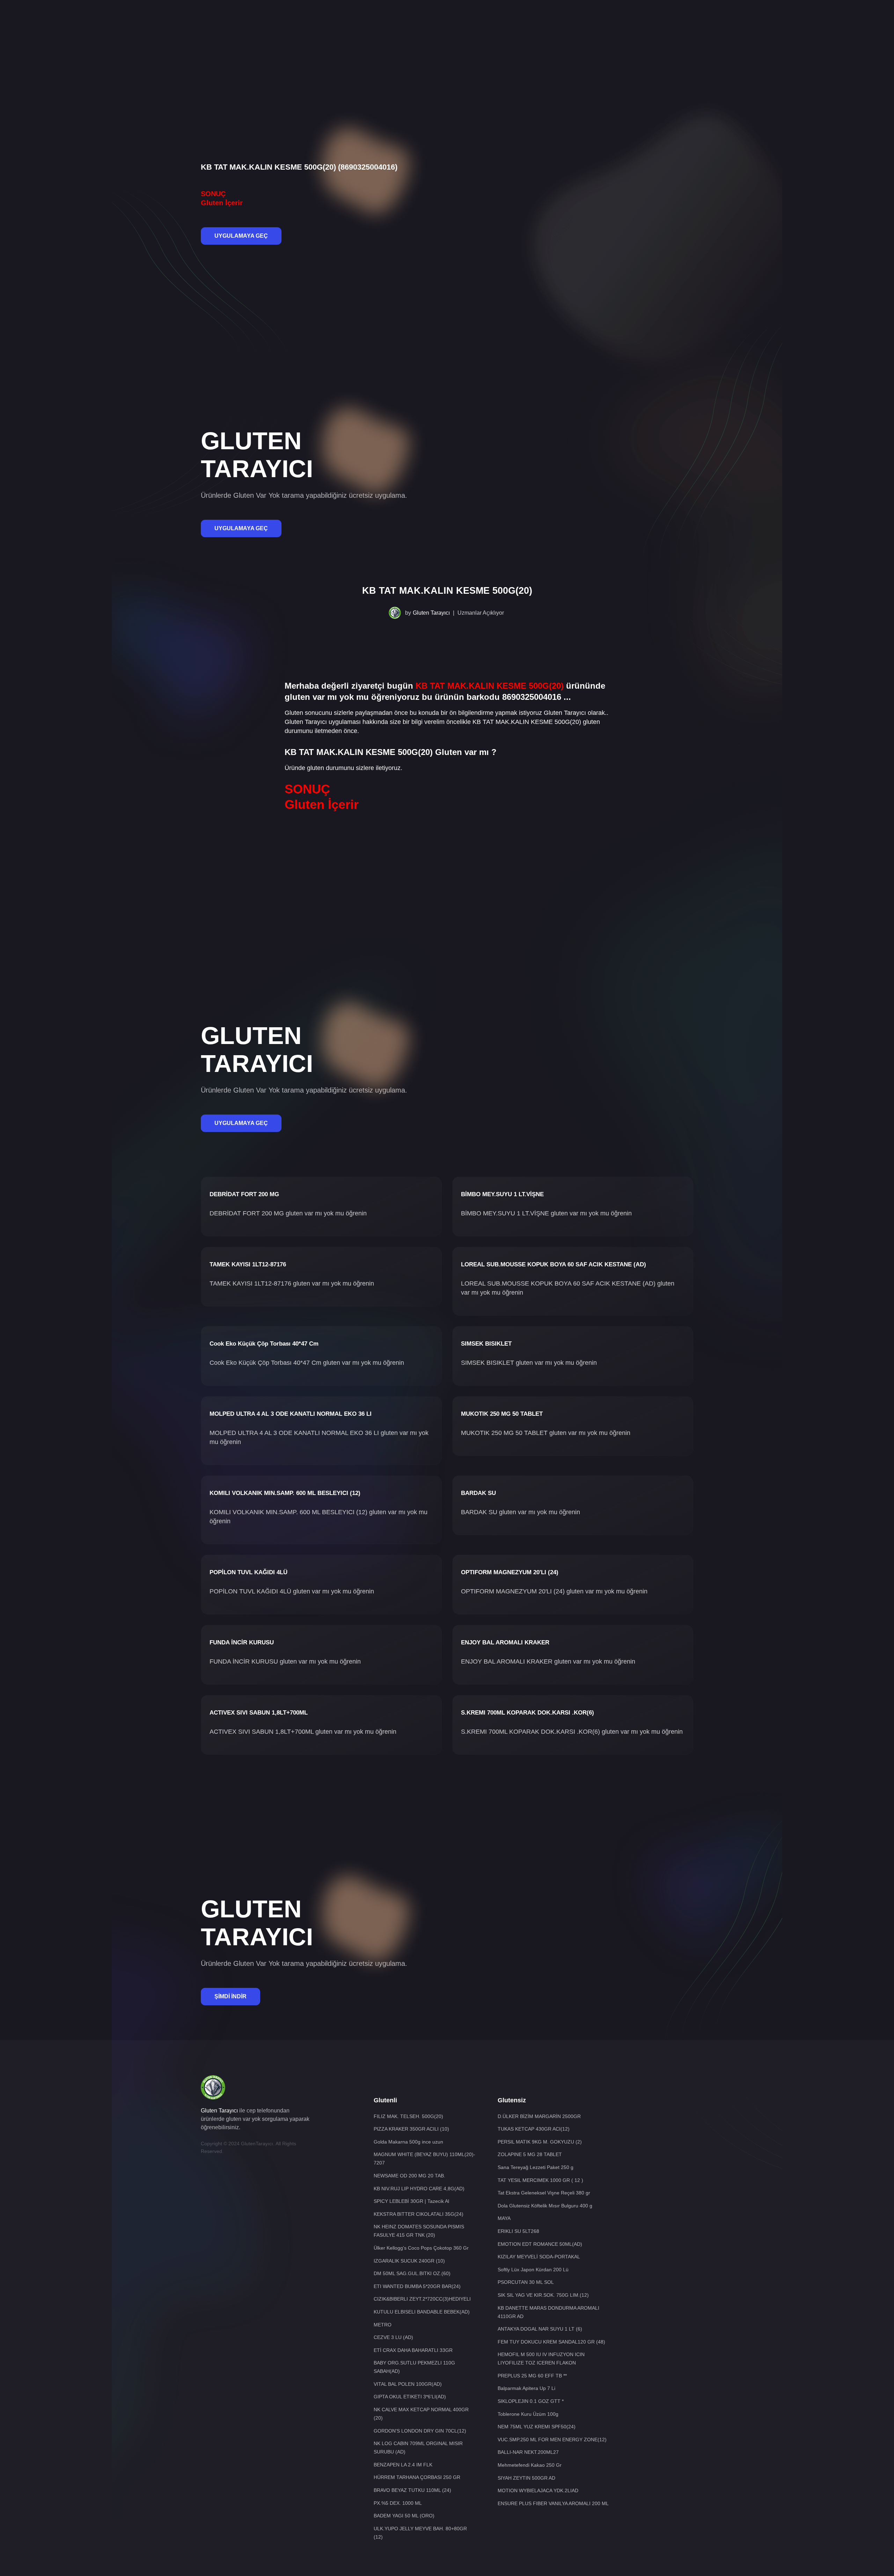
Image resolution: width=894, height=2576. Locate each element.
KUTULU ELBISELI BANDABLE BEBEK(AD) (422, 2312)
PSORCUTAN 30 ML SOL (526, 2282)
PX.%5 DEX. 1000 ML (398, 2503)
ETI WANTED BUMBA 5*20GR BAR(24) (417, 2286)
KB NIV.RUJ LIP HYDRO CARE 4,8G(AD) (419, 2189)
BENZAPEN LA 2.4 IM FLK (403, 2465)
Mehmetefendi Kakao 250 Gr (530, 2465)
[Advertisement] (447, 23)
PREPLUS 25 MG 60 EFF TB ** (532, 2376)
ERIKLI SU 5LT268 (518, 2231)
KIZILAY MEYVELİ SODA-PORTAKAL (539, 2257)
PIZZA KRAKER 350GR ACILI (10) (411, 2129)
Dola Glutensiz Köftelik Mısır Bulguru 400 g (545, 2206)
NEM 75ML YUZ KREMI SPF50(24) (537, 2427)
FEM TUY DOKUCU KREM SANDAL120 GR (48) (551, 2342)
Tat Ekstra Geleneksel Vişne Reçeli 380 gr (544, 2193)
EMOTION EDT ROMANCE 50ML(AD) (540, 2244)
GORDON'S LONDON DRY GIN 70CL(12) (420, 2431)
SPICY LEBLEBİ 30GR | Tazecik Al (411, 2201)
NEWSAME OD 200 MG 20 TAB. (409, 2176)
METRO (383, 2325)
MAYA (504, 2218)
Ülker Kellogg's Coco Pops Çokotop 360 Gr (421, 2248)
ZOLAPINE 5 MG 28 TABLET (530, 2154)
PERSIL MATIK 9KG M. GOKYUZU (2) (540, 2142)
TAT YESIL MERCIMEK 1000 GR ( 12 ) (540, 2180)
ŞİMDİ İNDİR (230, 1996)
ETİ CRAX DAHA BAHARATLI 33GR (413, 2350)
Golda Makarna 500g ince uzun (408, 2142)
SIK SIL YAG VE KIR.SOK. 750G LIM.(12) (543, 2295)
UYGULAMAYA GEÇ (241, 236)
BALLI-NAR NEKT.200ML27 (528, 2452)
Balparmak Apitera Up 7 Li (526, 2388)
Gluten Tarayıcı (431, 613)
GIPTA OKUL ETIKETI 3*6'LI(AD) (410, 2397)
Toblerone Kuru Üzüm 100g (528, 2414)
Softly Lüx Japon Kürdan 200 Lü (533, 2270)
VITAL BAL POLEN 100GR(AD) (408, 2384)
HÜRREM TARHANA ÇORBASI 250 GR (417, 2477)
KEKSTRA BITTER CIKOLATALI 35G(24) (419, 2214)
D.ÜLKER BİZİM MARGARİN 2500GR (539, 2116)
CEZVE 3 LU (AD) (393, 2337)
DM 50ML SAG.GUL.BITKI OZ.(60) (412, 2273)
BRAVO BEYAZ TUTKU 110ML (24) (412, 2490)
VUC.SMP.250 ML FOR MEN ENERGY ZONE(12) (552, 2440)
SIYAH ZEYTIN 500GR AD (526, 2478)
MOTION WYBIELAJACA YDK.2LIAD (538, 2490)
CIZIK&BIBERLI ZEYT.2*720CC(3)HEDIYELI (422, 2299)
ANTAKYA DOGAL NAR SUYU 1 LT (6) (540, 2329)
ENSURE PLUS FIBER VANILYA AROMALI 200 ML (553, 2503)
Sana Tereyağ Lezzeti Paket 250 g (536, 2167)
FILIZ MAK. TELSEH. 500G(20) (408, 2116)
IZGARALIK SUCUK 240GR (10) (409, 2261)
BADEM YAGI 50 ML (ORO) (404, 2516)
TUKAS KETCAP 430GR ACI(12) (534, 2129)
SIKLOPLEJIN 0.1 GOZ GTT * (531, 2401)
